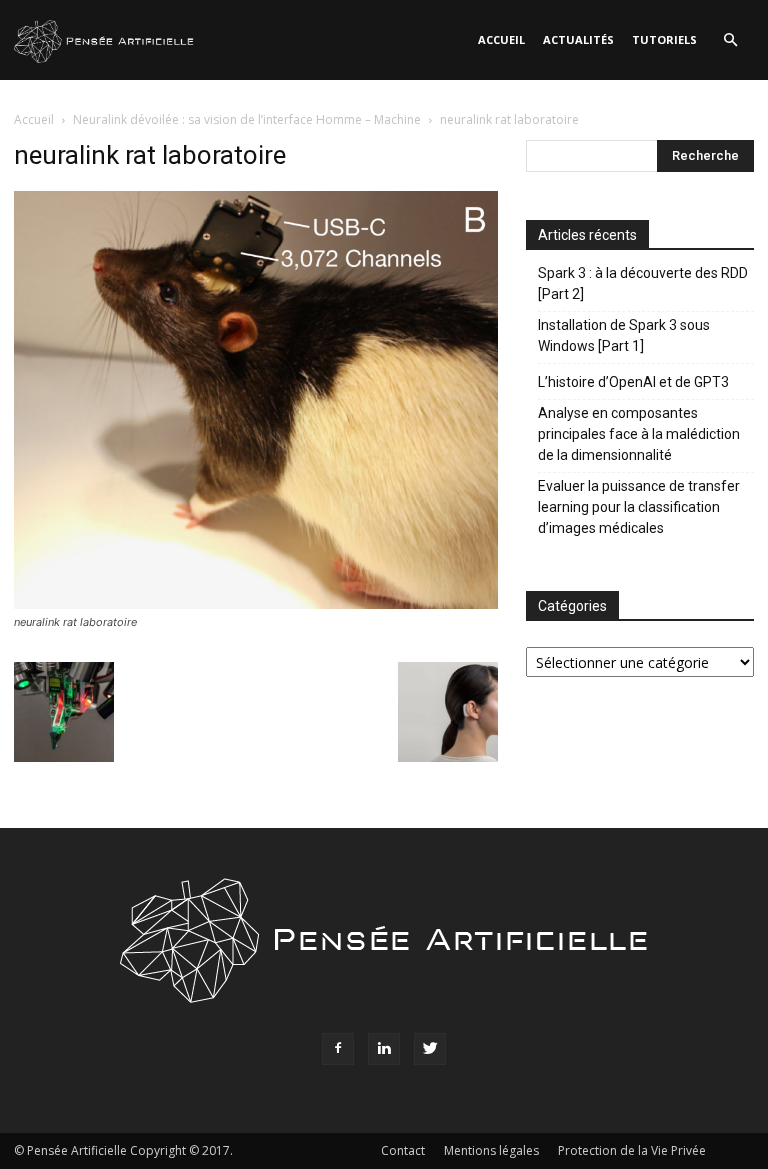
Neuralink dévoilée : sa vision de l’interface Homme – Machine (247, 119)
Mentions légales (491, 1150)
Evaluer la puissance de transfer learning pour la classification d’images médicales (639, 507)
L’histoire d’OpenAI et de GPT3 (633, 382)
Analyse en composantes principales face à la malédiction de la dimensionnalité (639, 434)
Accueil (501, 39)
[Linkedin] (384, 1049)
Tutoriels (664, 39)
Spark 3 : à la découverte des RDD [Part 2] (643, 283)
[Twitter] (430, 1049)
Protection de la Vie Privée (632, 1150)
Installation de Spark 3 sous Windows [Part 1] (624, 335)
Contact (403, 1150)
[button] (730, 40)
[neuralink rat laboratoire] (256, 603)
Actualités (578, 39)
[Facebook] (338, 1049)
